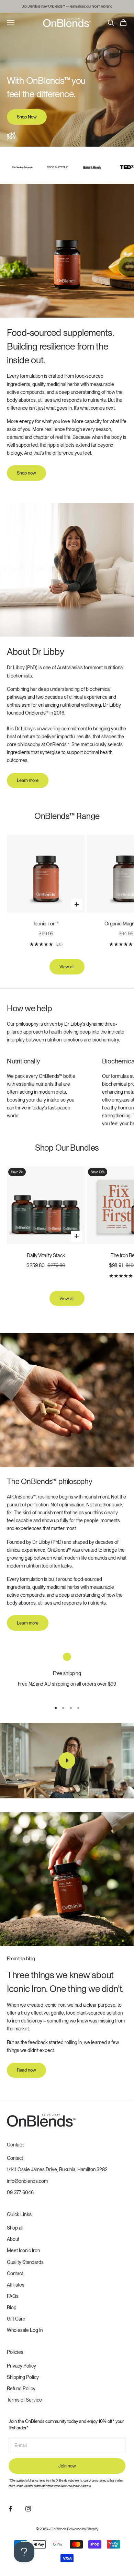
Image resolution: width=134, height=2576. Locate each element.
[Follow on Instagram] (28, 2509)
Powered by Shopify (83, 2529)
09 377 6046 (20, 2192)
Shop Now (27, 117)
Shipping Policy (23, 2377)
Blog (12, 2307)
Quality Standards (25, 2262)
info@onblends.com (27, 2181)
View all (67, 967)
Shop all (15, 2228)
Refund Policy (21, 2389)
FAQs (13, 2296)
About (13, 2239)
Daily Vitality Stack (46, 1255)
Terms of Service (24, 2400)
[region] (67, 1674)
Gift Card (16, 2319)
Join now (67, 2466)
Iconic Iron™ (46, 924)
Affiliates (16, 2285)
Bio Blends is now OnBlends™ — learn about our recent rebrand (67, 6)
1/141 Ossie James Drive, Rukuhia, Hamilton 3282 (57, 2169)
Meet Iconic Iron (23, 2250)
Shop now (26, 473)
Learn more (28, 780)
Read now (26, 2070)
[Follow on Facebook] (10, 2509)
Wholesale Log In (25, 2330)
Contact (15, 2158)
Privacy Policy (21, 2366)
